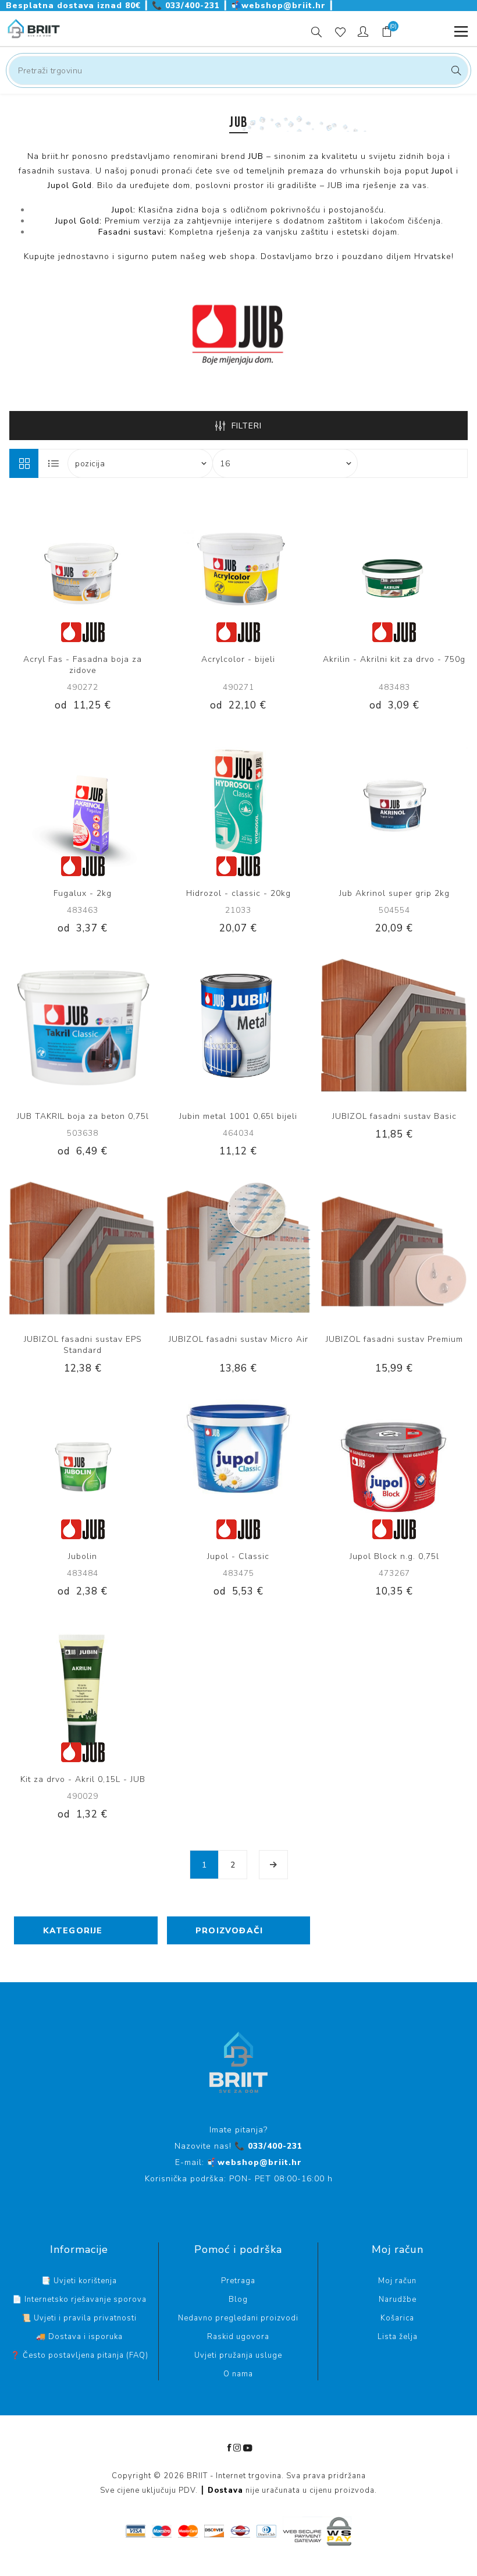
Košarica (397, 2318)
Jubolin (83, 1556)
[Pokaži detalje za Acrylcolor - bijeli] (238, 569)
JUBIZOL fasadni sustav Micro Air (238, 1339)
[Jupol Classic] (238, 1466)
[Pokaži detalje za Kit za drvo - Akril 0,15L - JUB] (83, 1689)
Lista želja (398, 2337)
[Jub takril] (83, 1026)
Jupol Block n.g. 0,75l (394, 1556)
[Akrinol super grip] (394, 803)
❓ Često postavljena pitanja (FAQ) (79, 2355)
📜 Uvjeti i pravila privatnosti (79, 2318)
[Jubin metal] (238, 1026)
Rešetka (24, 463)
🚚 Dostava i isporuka (79, 2337)
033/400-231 (187, 6)
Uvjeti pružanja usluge (238, 2355)
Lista (54, 463)
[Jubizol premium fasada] (394, 1249)
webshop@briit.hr (280, 6)
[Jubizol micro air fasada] (238, 1249)
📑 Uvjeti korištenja (79, 2281)
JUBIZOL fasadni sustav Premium (394, 1339)
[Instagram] (237, 2448)
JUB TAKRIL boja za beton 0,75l (83, 1116)
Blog (238, 2299)
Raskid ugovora (238, 2337)
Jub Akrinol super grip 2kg (394, 893)
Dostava (225, 2490)
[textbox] (238, 70)
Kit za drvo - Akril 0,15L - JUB (83, 1779)
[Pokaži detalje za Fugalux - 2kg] (83, 803)
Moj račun (397, 2281)
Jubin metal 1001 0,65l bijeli (238, 1116)
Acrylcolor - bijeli (238, 659)
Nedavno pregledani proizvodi (238, 2318)
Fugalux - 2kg (83, 893)
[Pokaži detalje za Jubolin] (83, 1466)
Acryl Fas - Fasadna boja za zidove (83, 665)
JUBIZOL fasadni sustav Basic (394, 1116)
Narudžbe (398, 2299)
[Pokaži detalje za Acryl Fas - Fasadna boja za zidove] (83, 569)
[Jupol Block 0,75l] (394, 1466)
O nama (238, 2374)
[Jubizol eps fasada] (83, 1249)
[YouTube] (248, 2448)
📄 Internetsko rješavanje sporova (79, 2299)
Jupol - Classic (238, 1556)
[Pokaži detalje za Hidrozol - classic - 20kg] (238, 803)
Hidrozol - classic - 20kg (238, 893)
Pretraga (455, 70)
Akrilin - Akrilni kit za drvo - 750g (394, 659)
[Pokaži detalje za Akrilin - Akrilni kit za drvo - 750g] (394, 569)
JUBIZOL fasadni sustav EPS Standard (83, 1345)
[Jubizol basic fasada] (394, 1026)
